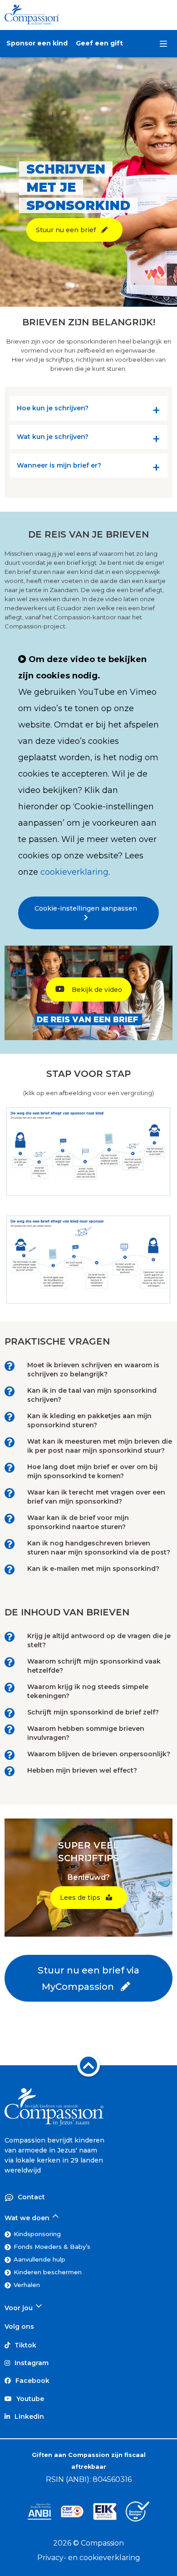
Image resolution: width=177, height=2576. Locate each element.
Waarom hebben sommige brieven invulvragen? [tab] (86, 1733)
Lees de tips (83, 1898)
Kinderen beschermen (48, 2272)
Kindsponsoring (37, 2234)
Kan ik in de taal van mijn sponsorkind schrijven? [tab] (92, 1395)
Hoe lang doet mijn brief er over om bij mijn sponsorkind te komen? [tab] (92, 1471)
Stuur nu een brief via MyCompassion (88, 1978)
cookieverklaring (74, 872)
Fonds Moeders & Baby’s (52, 2247)
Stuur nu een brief (69, 230)
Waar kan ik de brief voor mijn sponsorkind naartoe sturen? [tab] (78, 1522)
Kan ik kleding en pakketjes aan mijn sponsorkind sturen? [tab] (89, 1420)
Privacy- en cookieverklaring (89, 2558)
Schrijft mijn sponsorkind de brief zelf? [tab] (93, 1712)
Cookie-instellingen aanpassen (88, 908)
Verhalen (27, 2285)
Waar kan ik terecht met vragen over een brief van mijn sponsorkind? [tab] (96, 1497)
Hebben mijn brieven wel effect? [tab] (82, 1770)
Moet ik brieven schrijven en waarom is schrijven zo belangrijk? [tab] (93, 1370)
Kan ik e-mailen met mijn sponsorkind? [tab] (93, 1569)
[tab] (88, 410)
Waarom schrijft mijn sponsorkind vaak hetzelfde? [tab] (94, 1666)
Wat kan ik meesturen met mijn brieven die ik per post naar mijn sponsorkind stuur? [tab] (100, 1446)
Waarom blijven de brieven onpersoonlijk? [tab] (99, 1754)
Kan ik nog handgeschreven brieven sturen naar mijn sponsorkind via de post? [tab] (99, 1548)
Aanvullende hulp (39, 2259)
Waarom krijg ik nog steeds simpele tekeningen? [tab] (88, 1691)
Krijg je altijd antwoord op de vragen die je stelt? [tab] (99, 1640)
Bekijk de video (96, 990)
